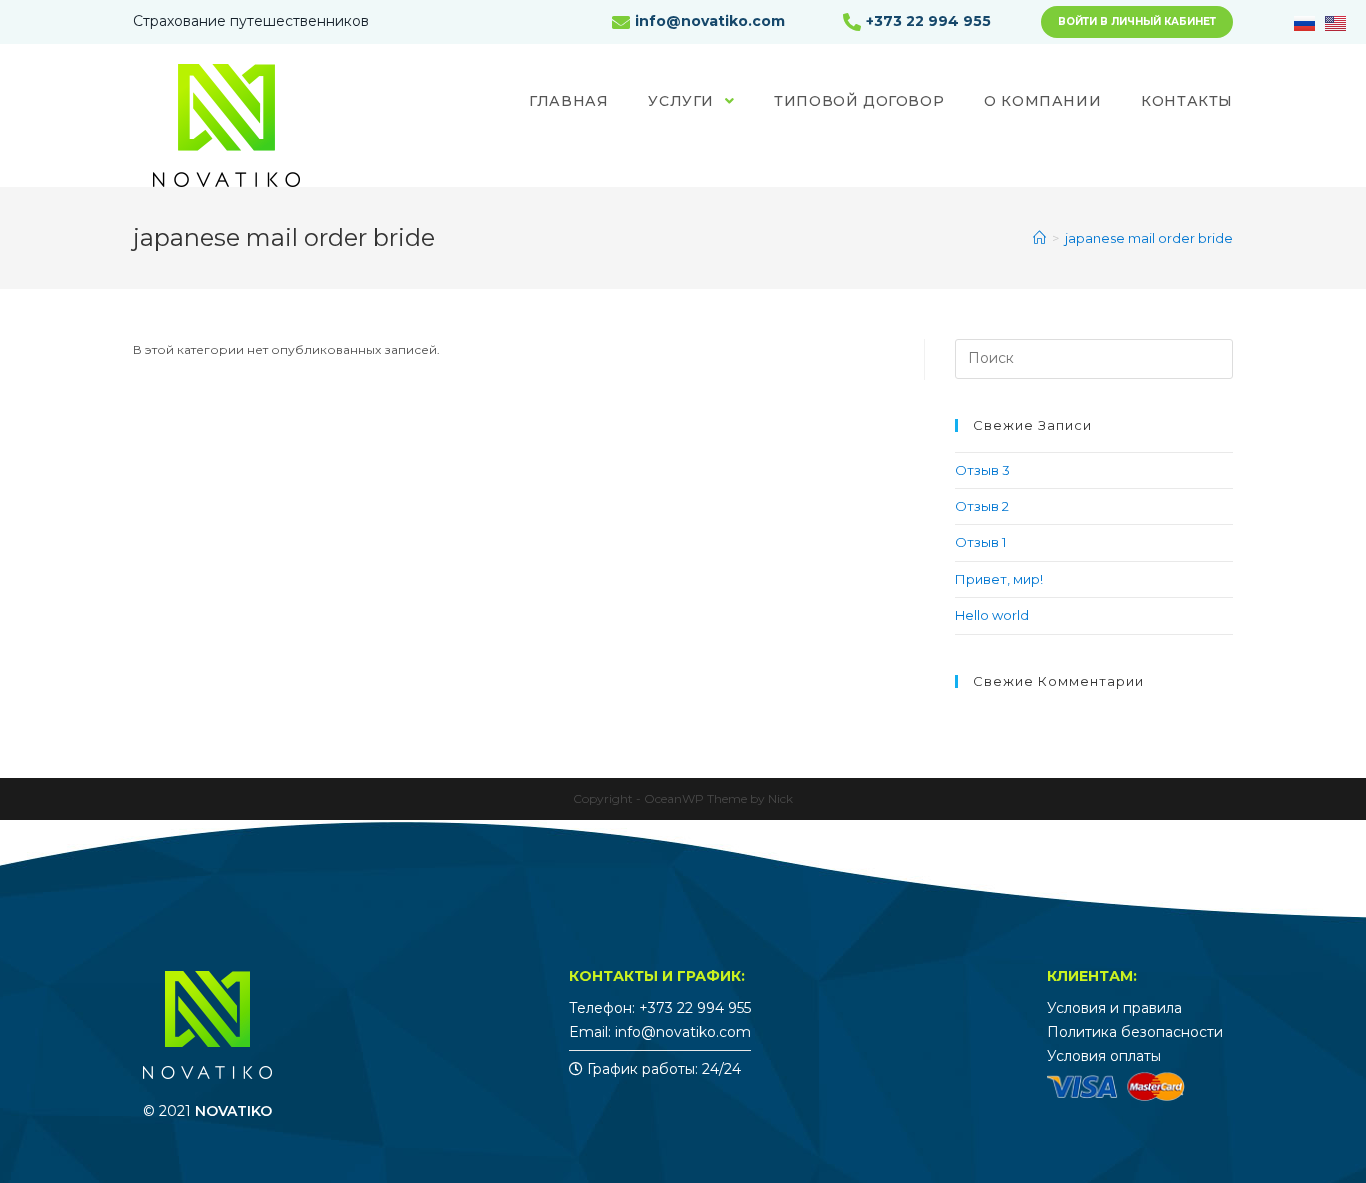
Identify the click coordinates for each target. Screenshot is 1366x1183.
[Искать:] (1094, 357)
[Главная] (1039, 238)
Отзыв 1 (980, 542)
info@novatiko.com (710, 21)
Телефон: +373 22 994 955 (660, 1008)
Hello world (992, 615)
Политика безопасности (1135, 1032)
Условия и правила (1114, 1008)
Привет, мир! (999, 579)
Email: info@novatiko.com (660, 1032)
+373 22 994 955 (928, 21)
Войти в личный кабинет (1137, 21)
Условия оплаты (1104, 1056)
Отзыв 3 (982, 470)
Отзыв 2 (982, 506)
